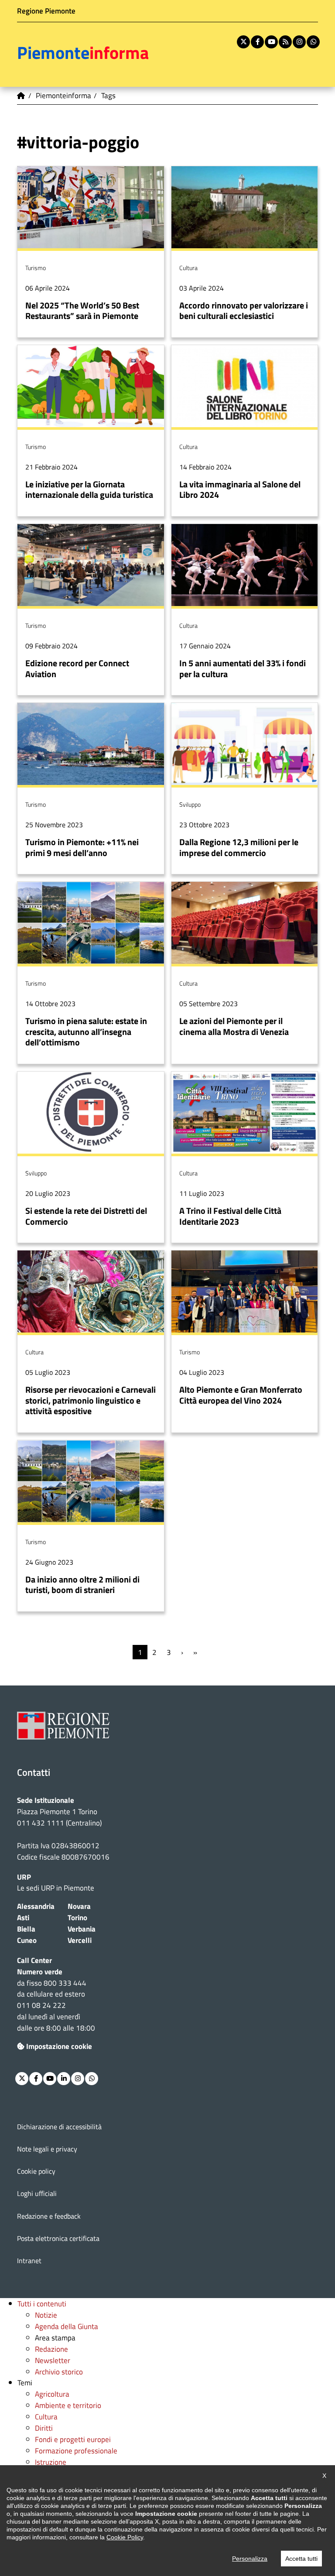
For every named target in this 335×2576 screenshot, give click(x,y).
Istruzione (51, 2462)
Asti (23, 1917)
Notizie (46, 2315)
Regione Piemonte (46, 11)
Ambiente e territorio (68, 2405)
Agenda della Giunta (67, 2326)
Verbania (82, 1929)
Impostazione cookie (59, 2046)
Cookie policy (36, 2171)
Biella (26, 1929)
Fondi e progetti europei (73, 2439)
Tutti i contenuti (42, 2304)
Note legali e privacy (47, 2149)
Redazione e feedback (49, 2216)
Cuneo (27, 1940)
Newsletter (53, 2360)
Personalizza (250, 2559)
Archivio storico (59, 2372)
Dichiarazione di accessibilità (59, 2127)
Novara (79, 1906)
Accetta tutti (301, 2559)
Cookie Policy (125, 2537)
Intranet (29, 2261)
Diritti (44, 2428)
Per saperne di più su (91, 252)
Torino (77, 1917)
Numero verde (40, 1971)
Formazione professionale (76, 2451)
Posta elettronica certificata (58, 2238)
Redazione (51, 2349)
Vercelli (80, 1940)
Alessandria (36, 1906)
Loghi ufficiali (37, 2193)
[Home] (21, 96)
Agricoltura (52, 2394)
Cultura (46, 2417)
